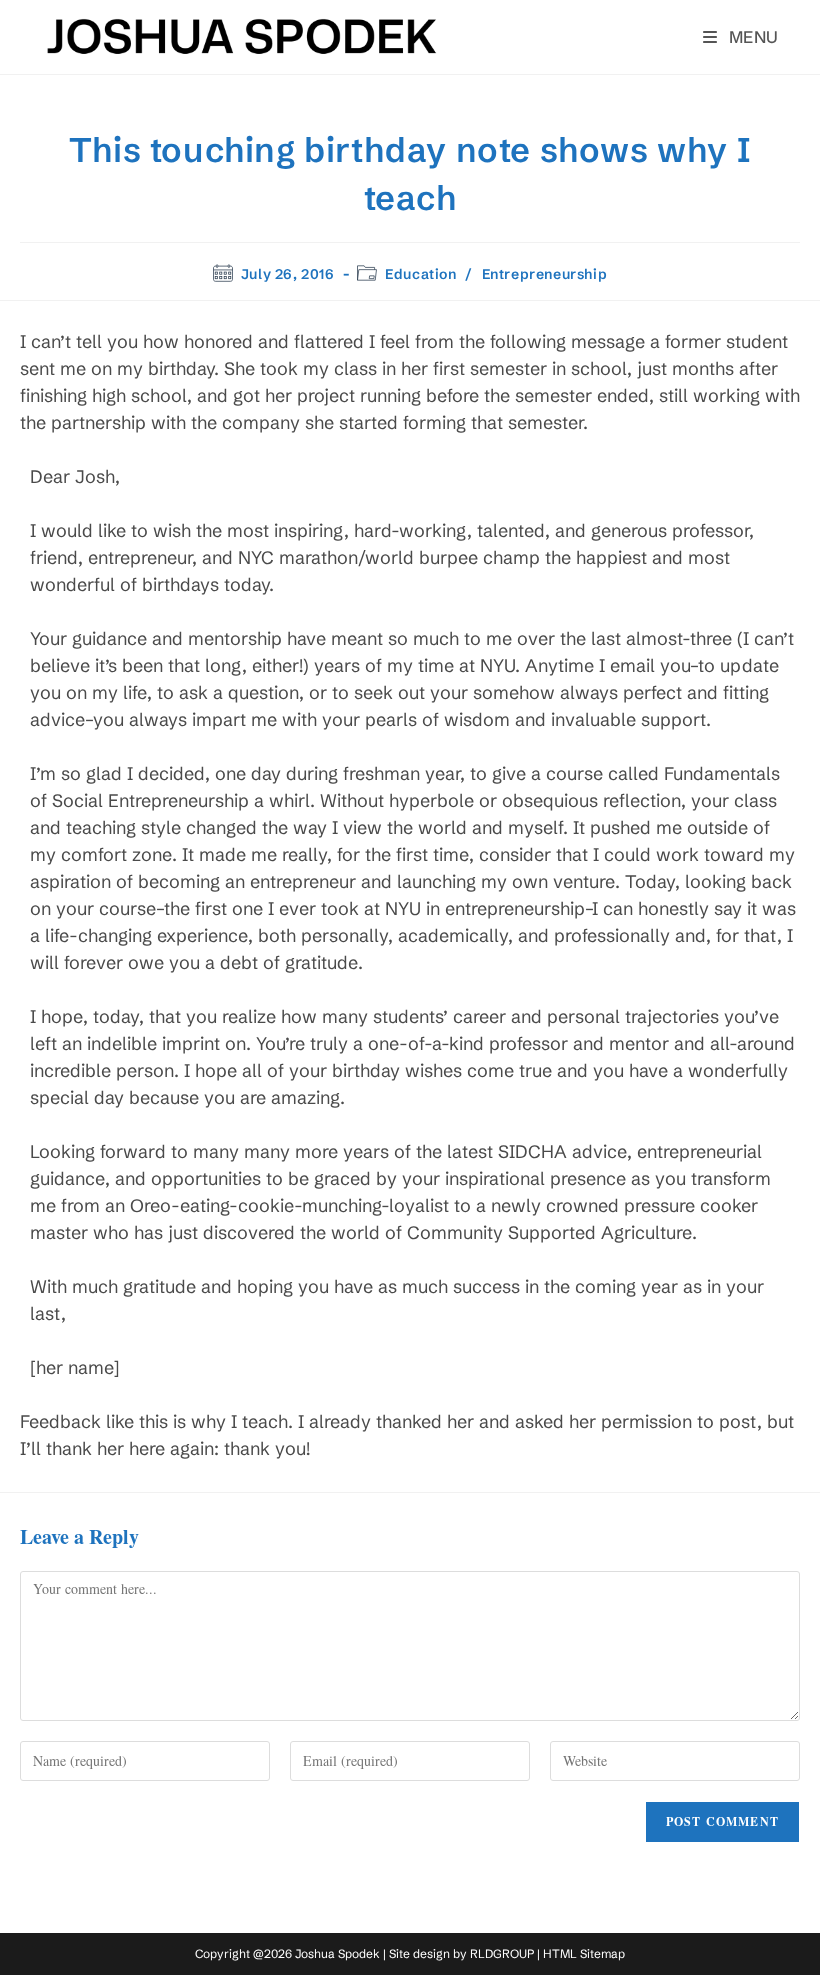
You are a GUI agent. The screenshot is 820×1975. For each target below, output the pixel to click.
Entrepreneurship (545, 274)
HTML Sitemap (584, 1953)
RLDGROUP (502, 1953)
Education (420, 274)
